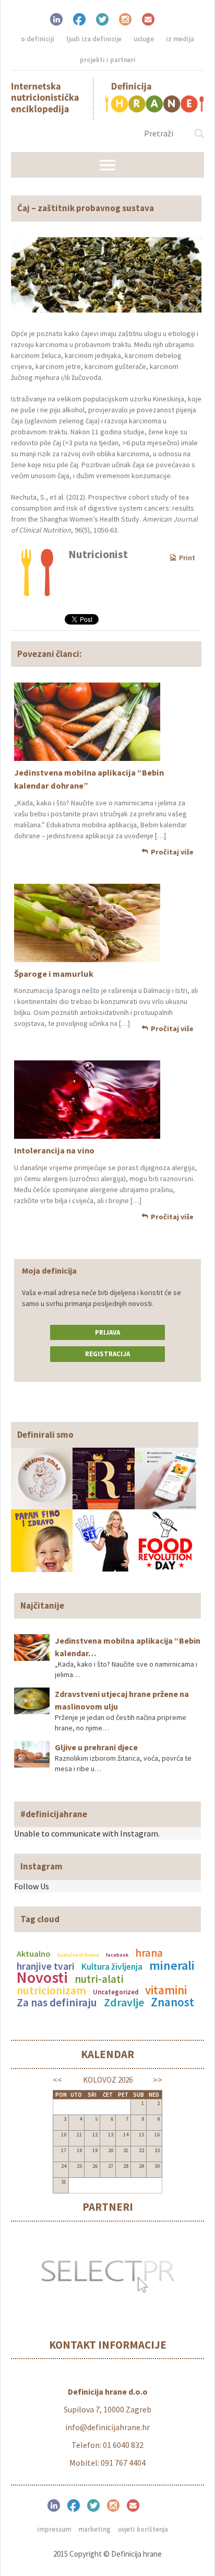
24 (64, 2166)
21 (126, 2150)
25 (79, 2166)
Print (187, 558)
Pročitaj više (172, 852)
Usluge (144, 39)
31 (64, 2182)
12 (95, 2135)
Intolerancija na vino (54, 1150)
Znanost (172, 2002)
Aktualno (34, 1954)
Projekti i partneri (108, 60)
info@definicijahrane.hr (107, 2427)
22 (141, 2150)
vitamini (166, 1990)
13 (111, 2135)
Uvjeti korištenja (143, 2529)
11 (79, 2135)
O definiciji (38, 39)
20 (111, 2150)
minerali (172, 1965)
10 (64, 2135)
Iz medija (180, 39)
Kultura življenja (112, 1967)
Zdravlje (124, 2002)
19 (95, 2150)
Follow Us (32, 1886)
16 (157, 2135)
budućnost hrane (78, 1955)
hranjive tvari (46, 1966)
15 (141, 2135)
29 (141, 2166)
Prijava (107, 1332)
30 (157, 2166)
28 (126, 2166)
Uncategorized (116, 1992)
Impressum (54, 2529)
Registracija (107, 1354)
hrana (149, 1953)
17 (64, 2150)
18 (79, 2150)
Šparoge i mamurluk (54, 974)
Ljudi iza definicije (94, 39)
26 (95, 2166)
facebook (117, 1955)
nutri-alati (99, 1979)
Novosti (42, 1977)
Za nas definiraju (57, 2002)
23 (157, 2150)
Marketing (94, 2529)
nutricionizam (51, 1990)
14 (126, 2135)
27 (111, 2166)
